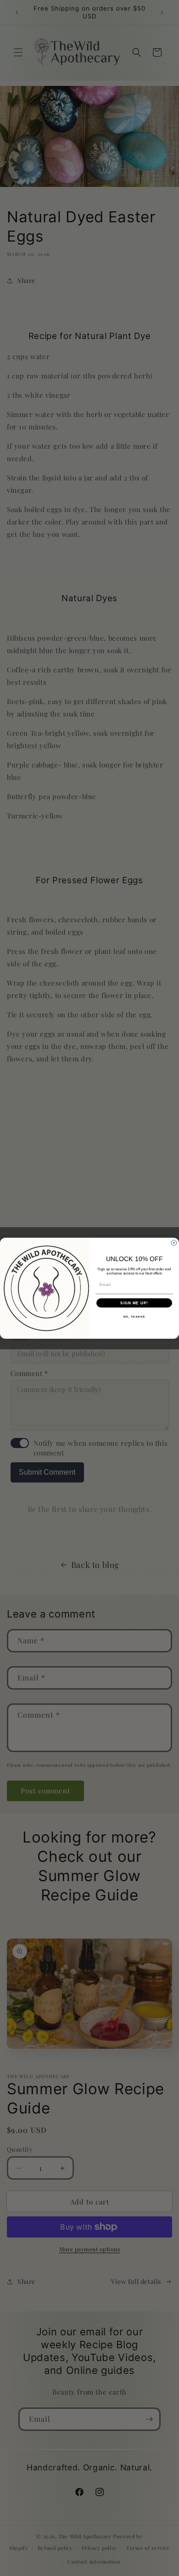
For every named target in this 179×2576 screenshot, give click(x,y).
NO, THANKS (134, 1316)
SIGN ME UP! (134, 1303)
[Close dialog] (174, 1243)
